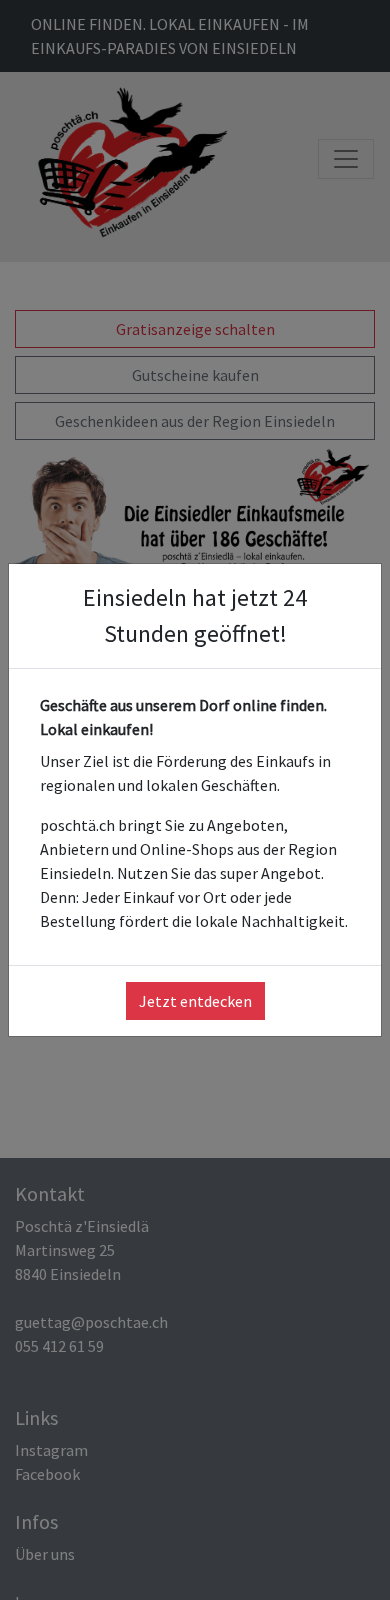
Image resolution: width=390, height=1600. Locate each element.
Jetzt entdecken (195, 1001)
